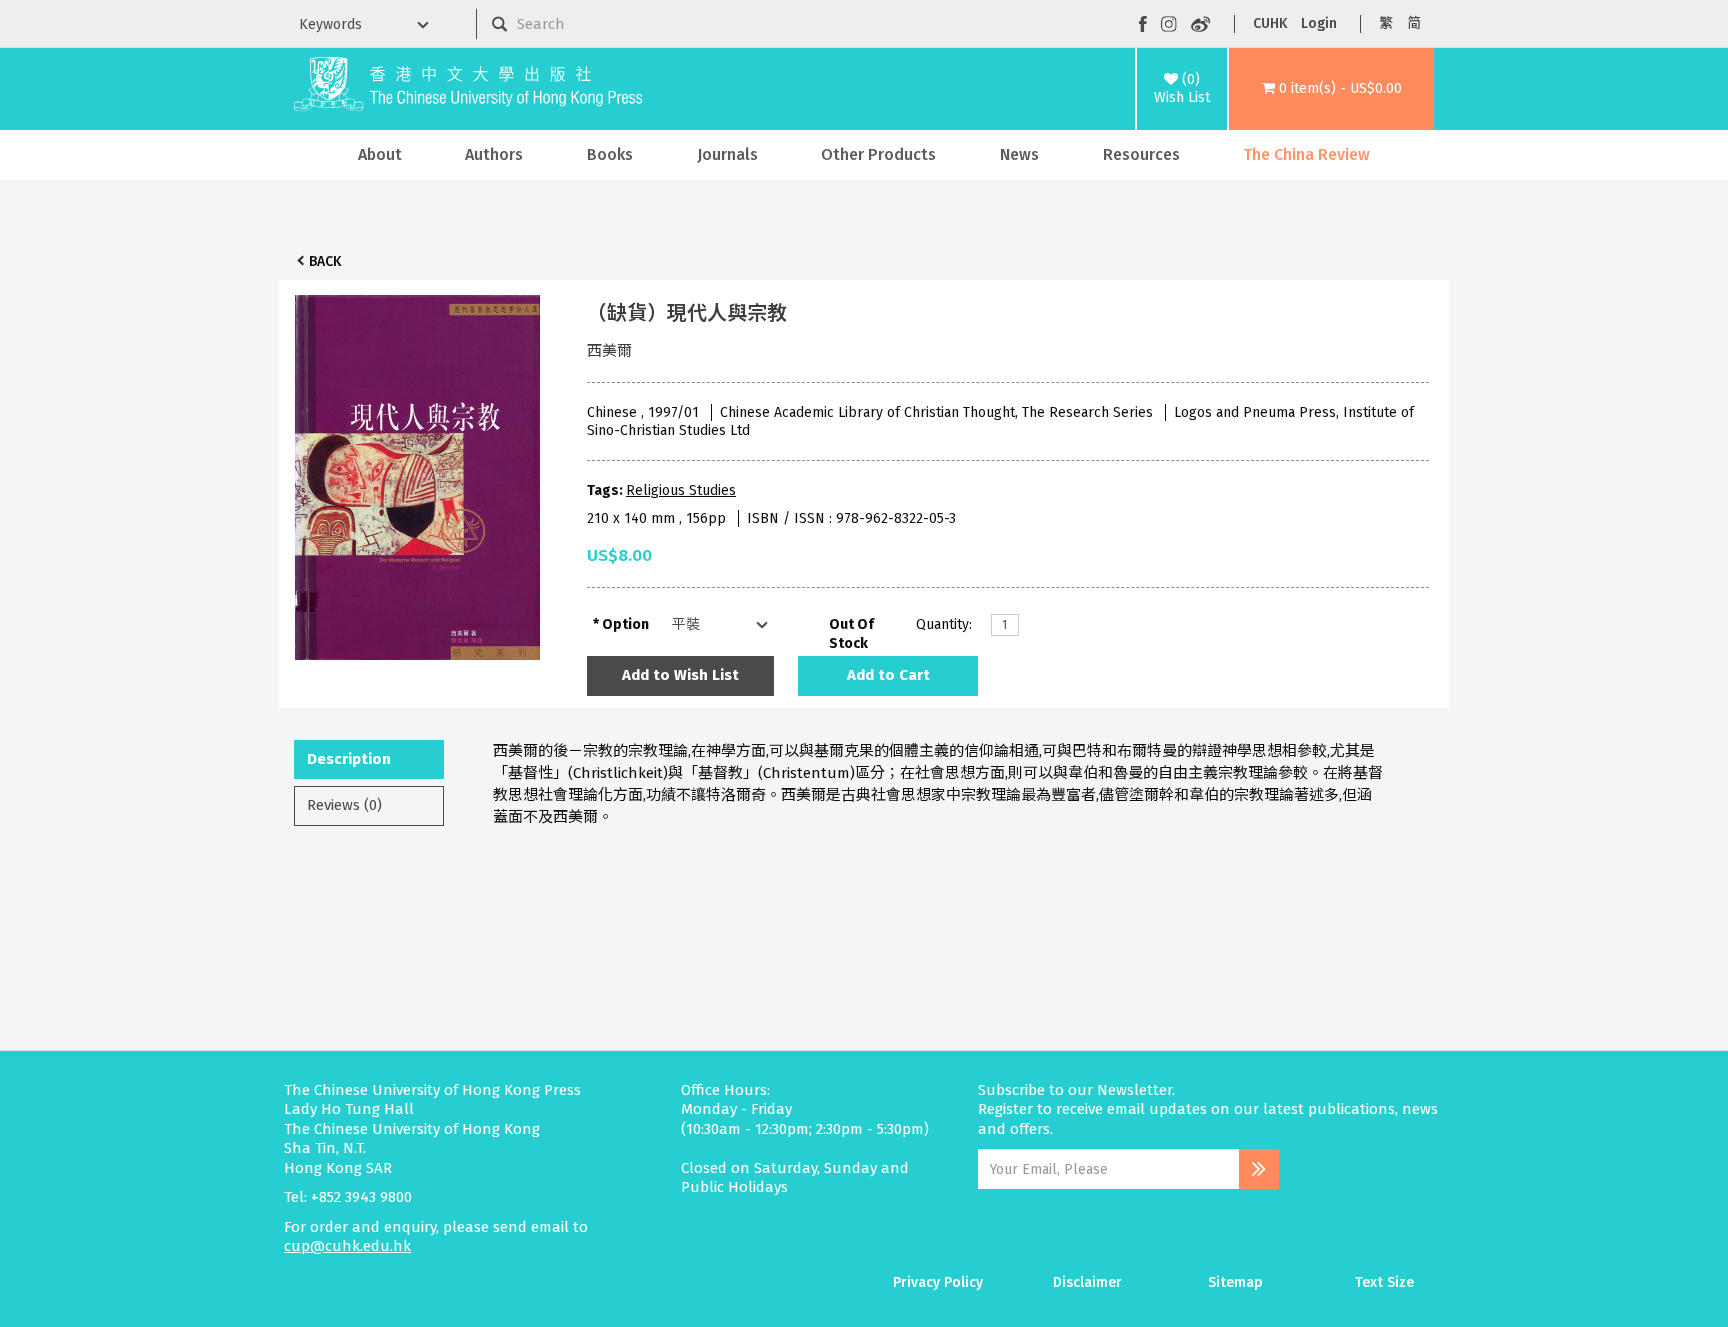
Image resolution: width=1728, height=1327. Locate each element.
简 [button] (1414, 23)
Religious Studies (681, 490)
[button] (1331, 89)
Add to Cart (888, 675)
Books (610, 154)
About (380, 154)
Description (349, 759)
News (1019, 154)
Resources (1141, 154)
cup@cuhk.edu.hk (347, 1246)
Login (1319, 23)
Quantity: (944, 624)
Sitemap (1235, 1282)
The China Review (1306, 154)
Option (625, 624)
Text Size (1384, 1282)
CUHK (1270, 23)
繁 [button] (1386, 23)
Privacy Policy (938, 1282)
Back (325, 261)
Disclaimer (1087, 1282)
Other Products (878, 154)
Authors (494, 154)
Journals (727, 154)
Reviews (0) (344, 805)
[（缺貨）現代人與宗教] (418, 472)
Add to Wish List (680, 675)
